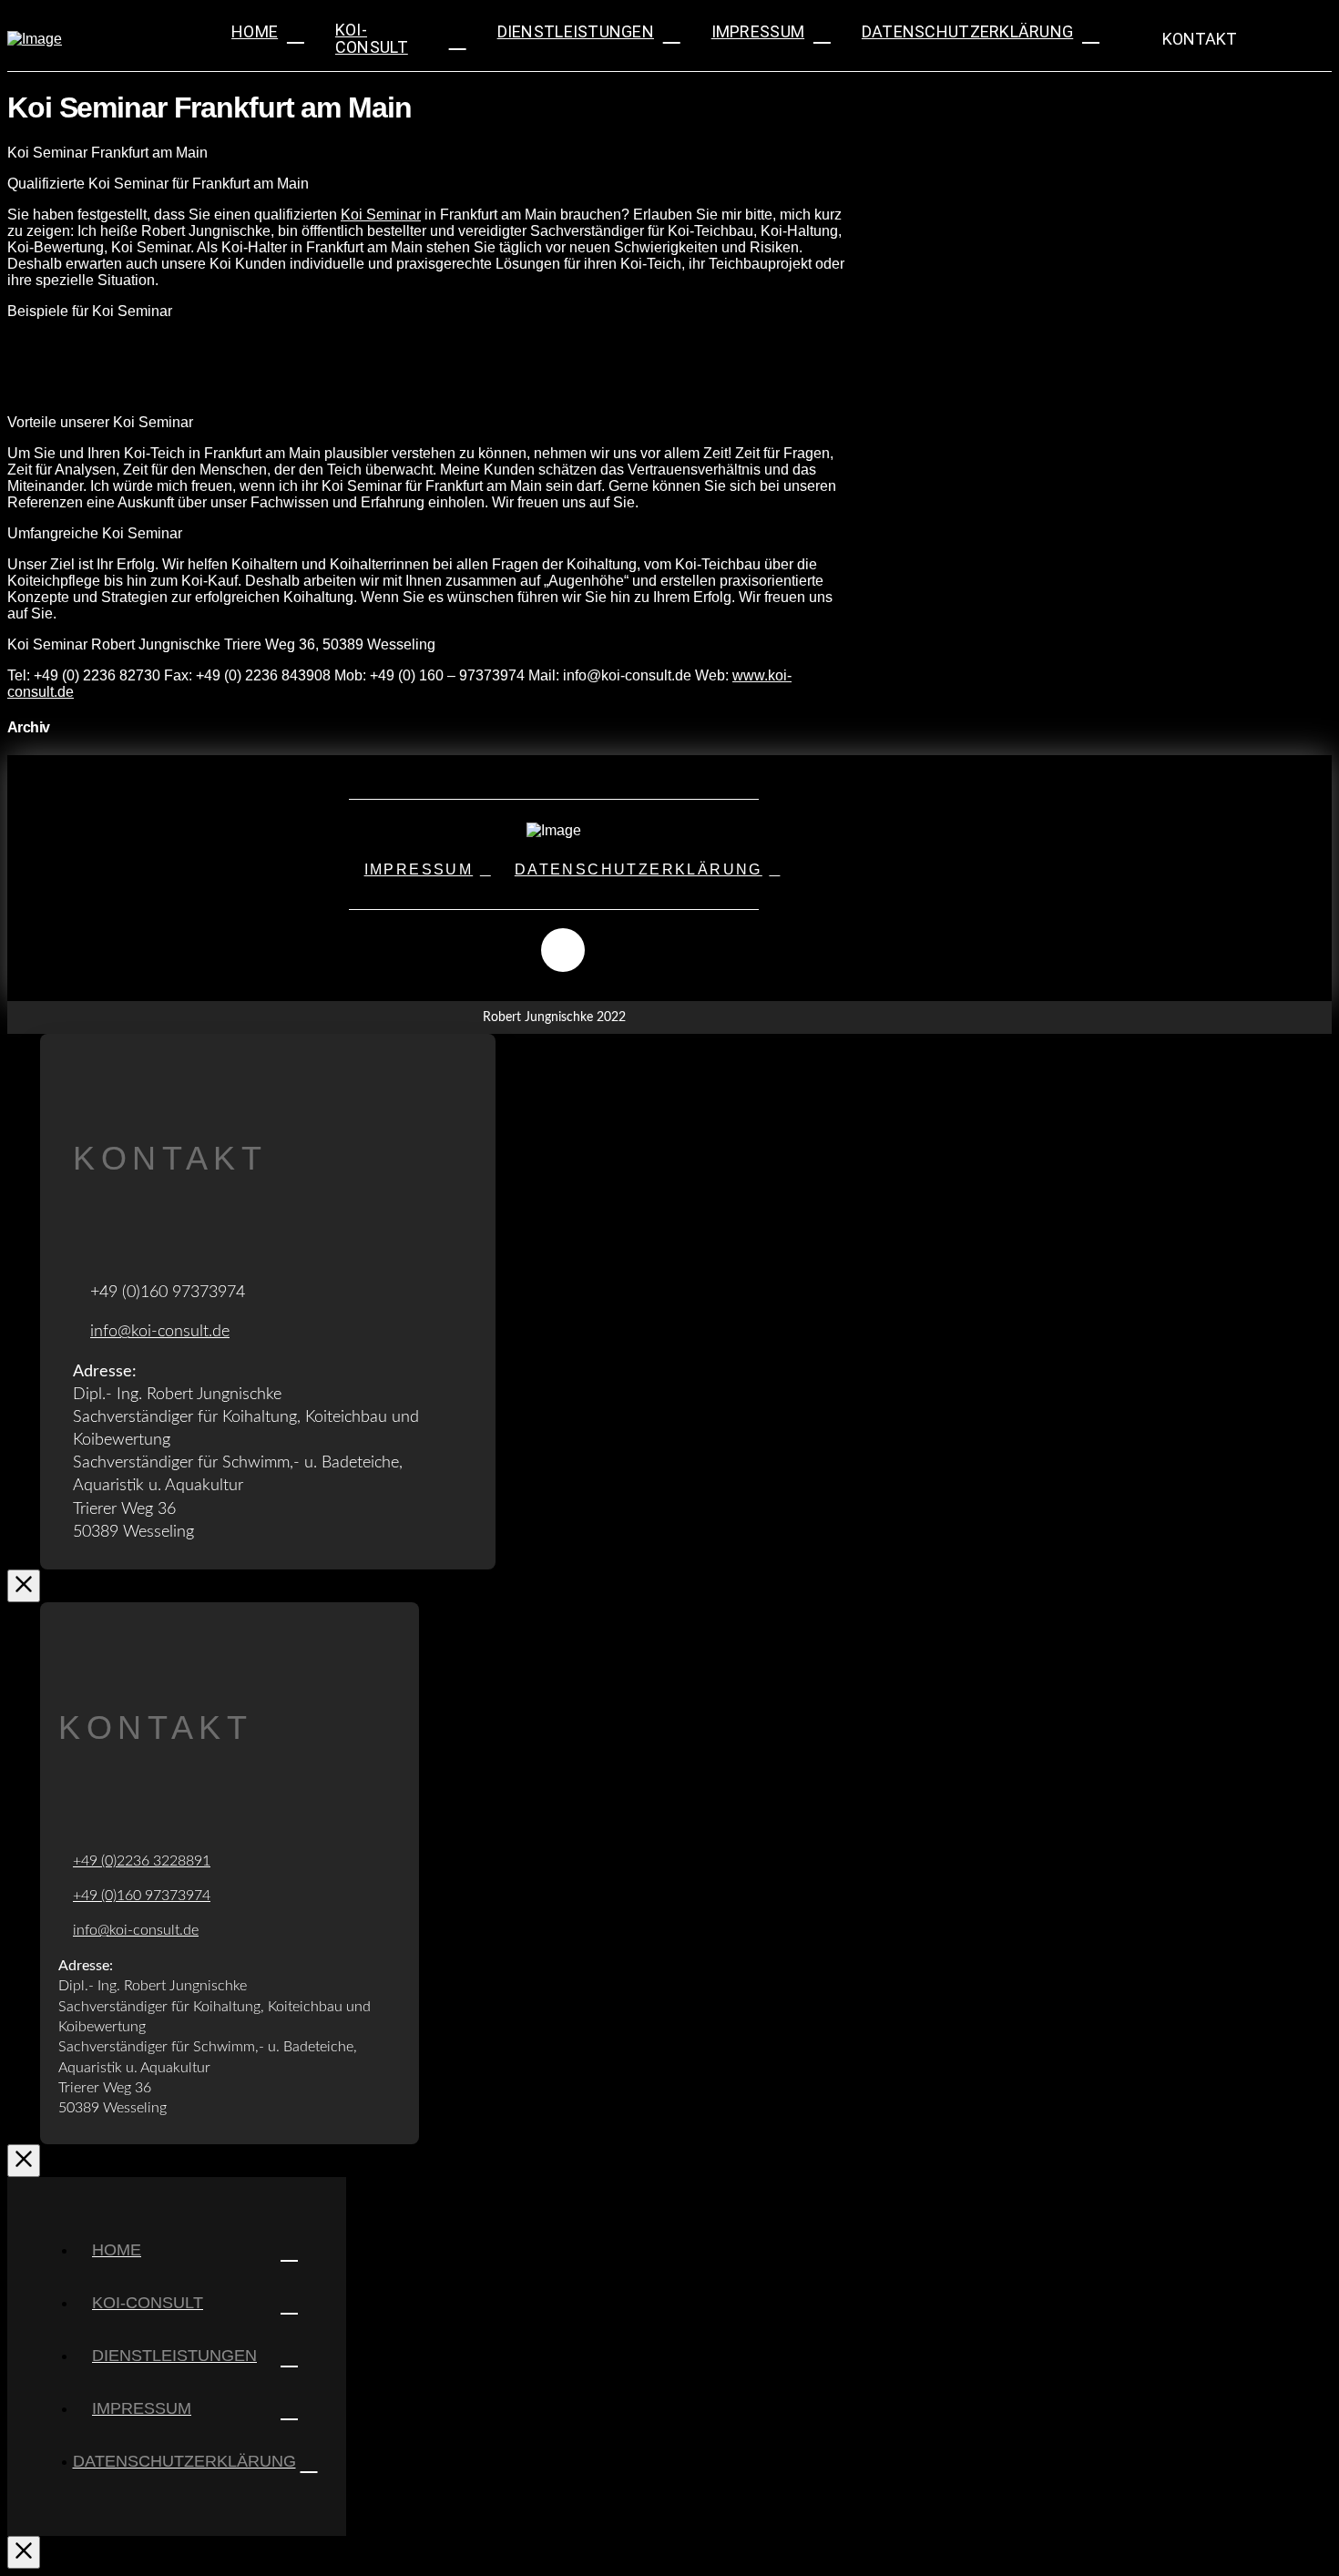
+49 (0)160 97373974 (142, 1896)
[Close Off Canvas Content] (24, 2552)
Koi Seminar (381, 215)
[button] (1188, 39)
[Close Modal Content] (24, 1586)
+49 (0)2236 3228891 (142, 1861)
